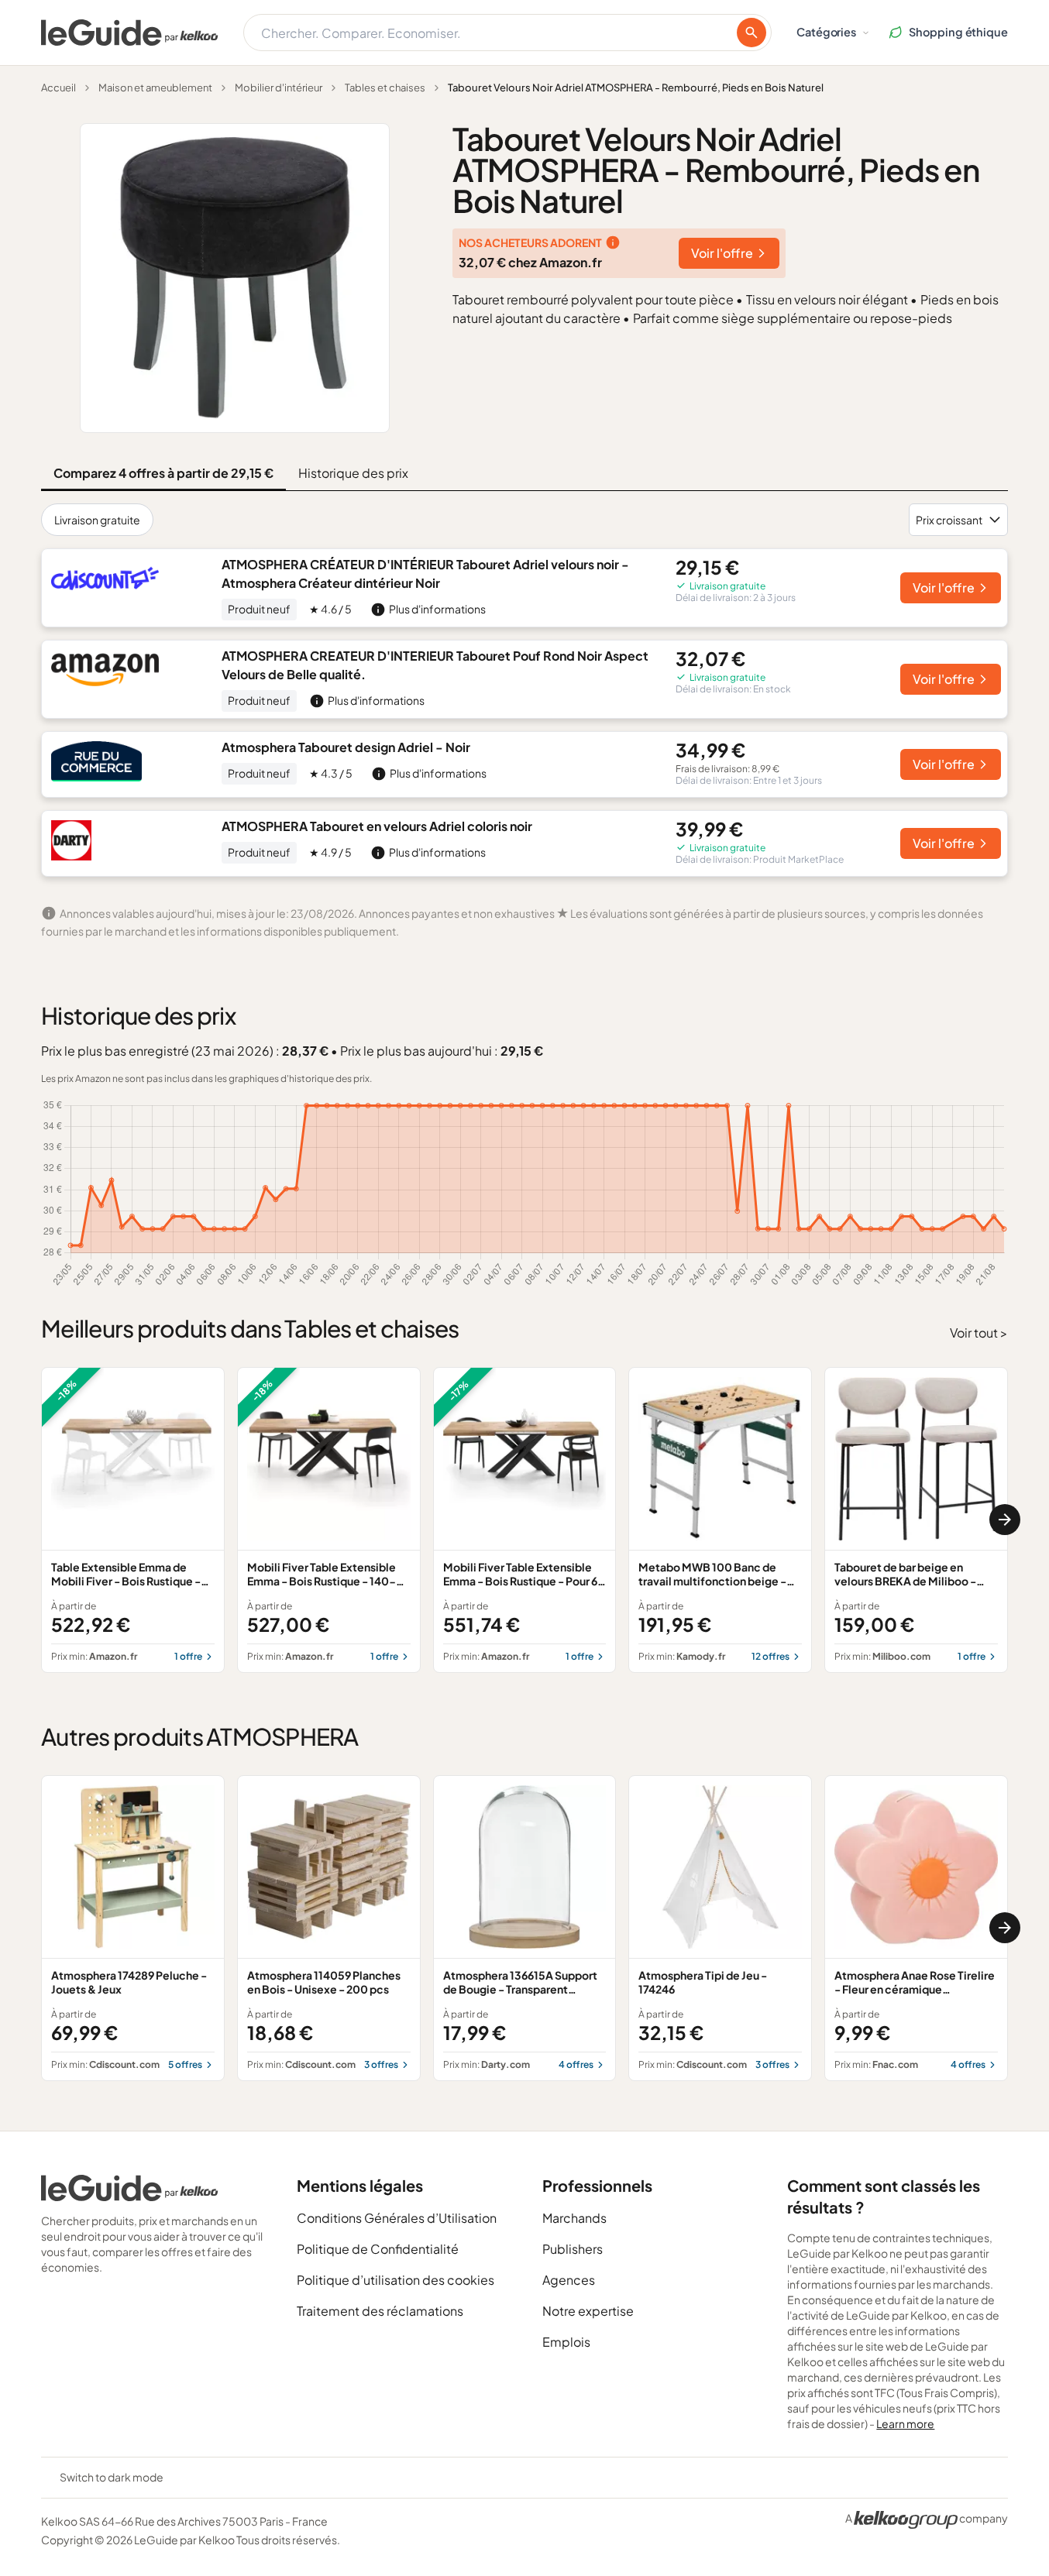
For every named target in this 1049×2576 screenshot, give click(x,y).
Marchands (574, 2218)
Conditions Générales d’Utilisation (397, 2218)
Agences (569, 2280)
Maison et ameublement (155, 88)
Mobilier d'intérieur (279, 88)
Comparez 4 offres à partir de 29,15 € (163, 473)
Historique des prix (353, 473)
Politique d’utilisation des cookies (396, 2280)
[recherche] (751, 33)
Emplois (566, 2342)
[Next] (1005, 1520)
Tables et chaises (385, 88)
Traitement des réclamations (380, 2311)
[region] (524, 1520)
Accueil (58, 88)
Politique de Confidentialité (378, 2249)
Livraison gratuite (97, 520)
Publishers (573, 2249)
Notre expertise (588, 2311)
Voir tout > (979, 1333)
